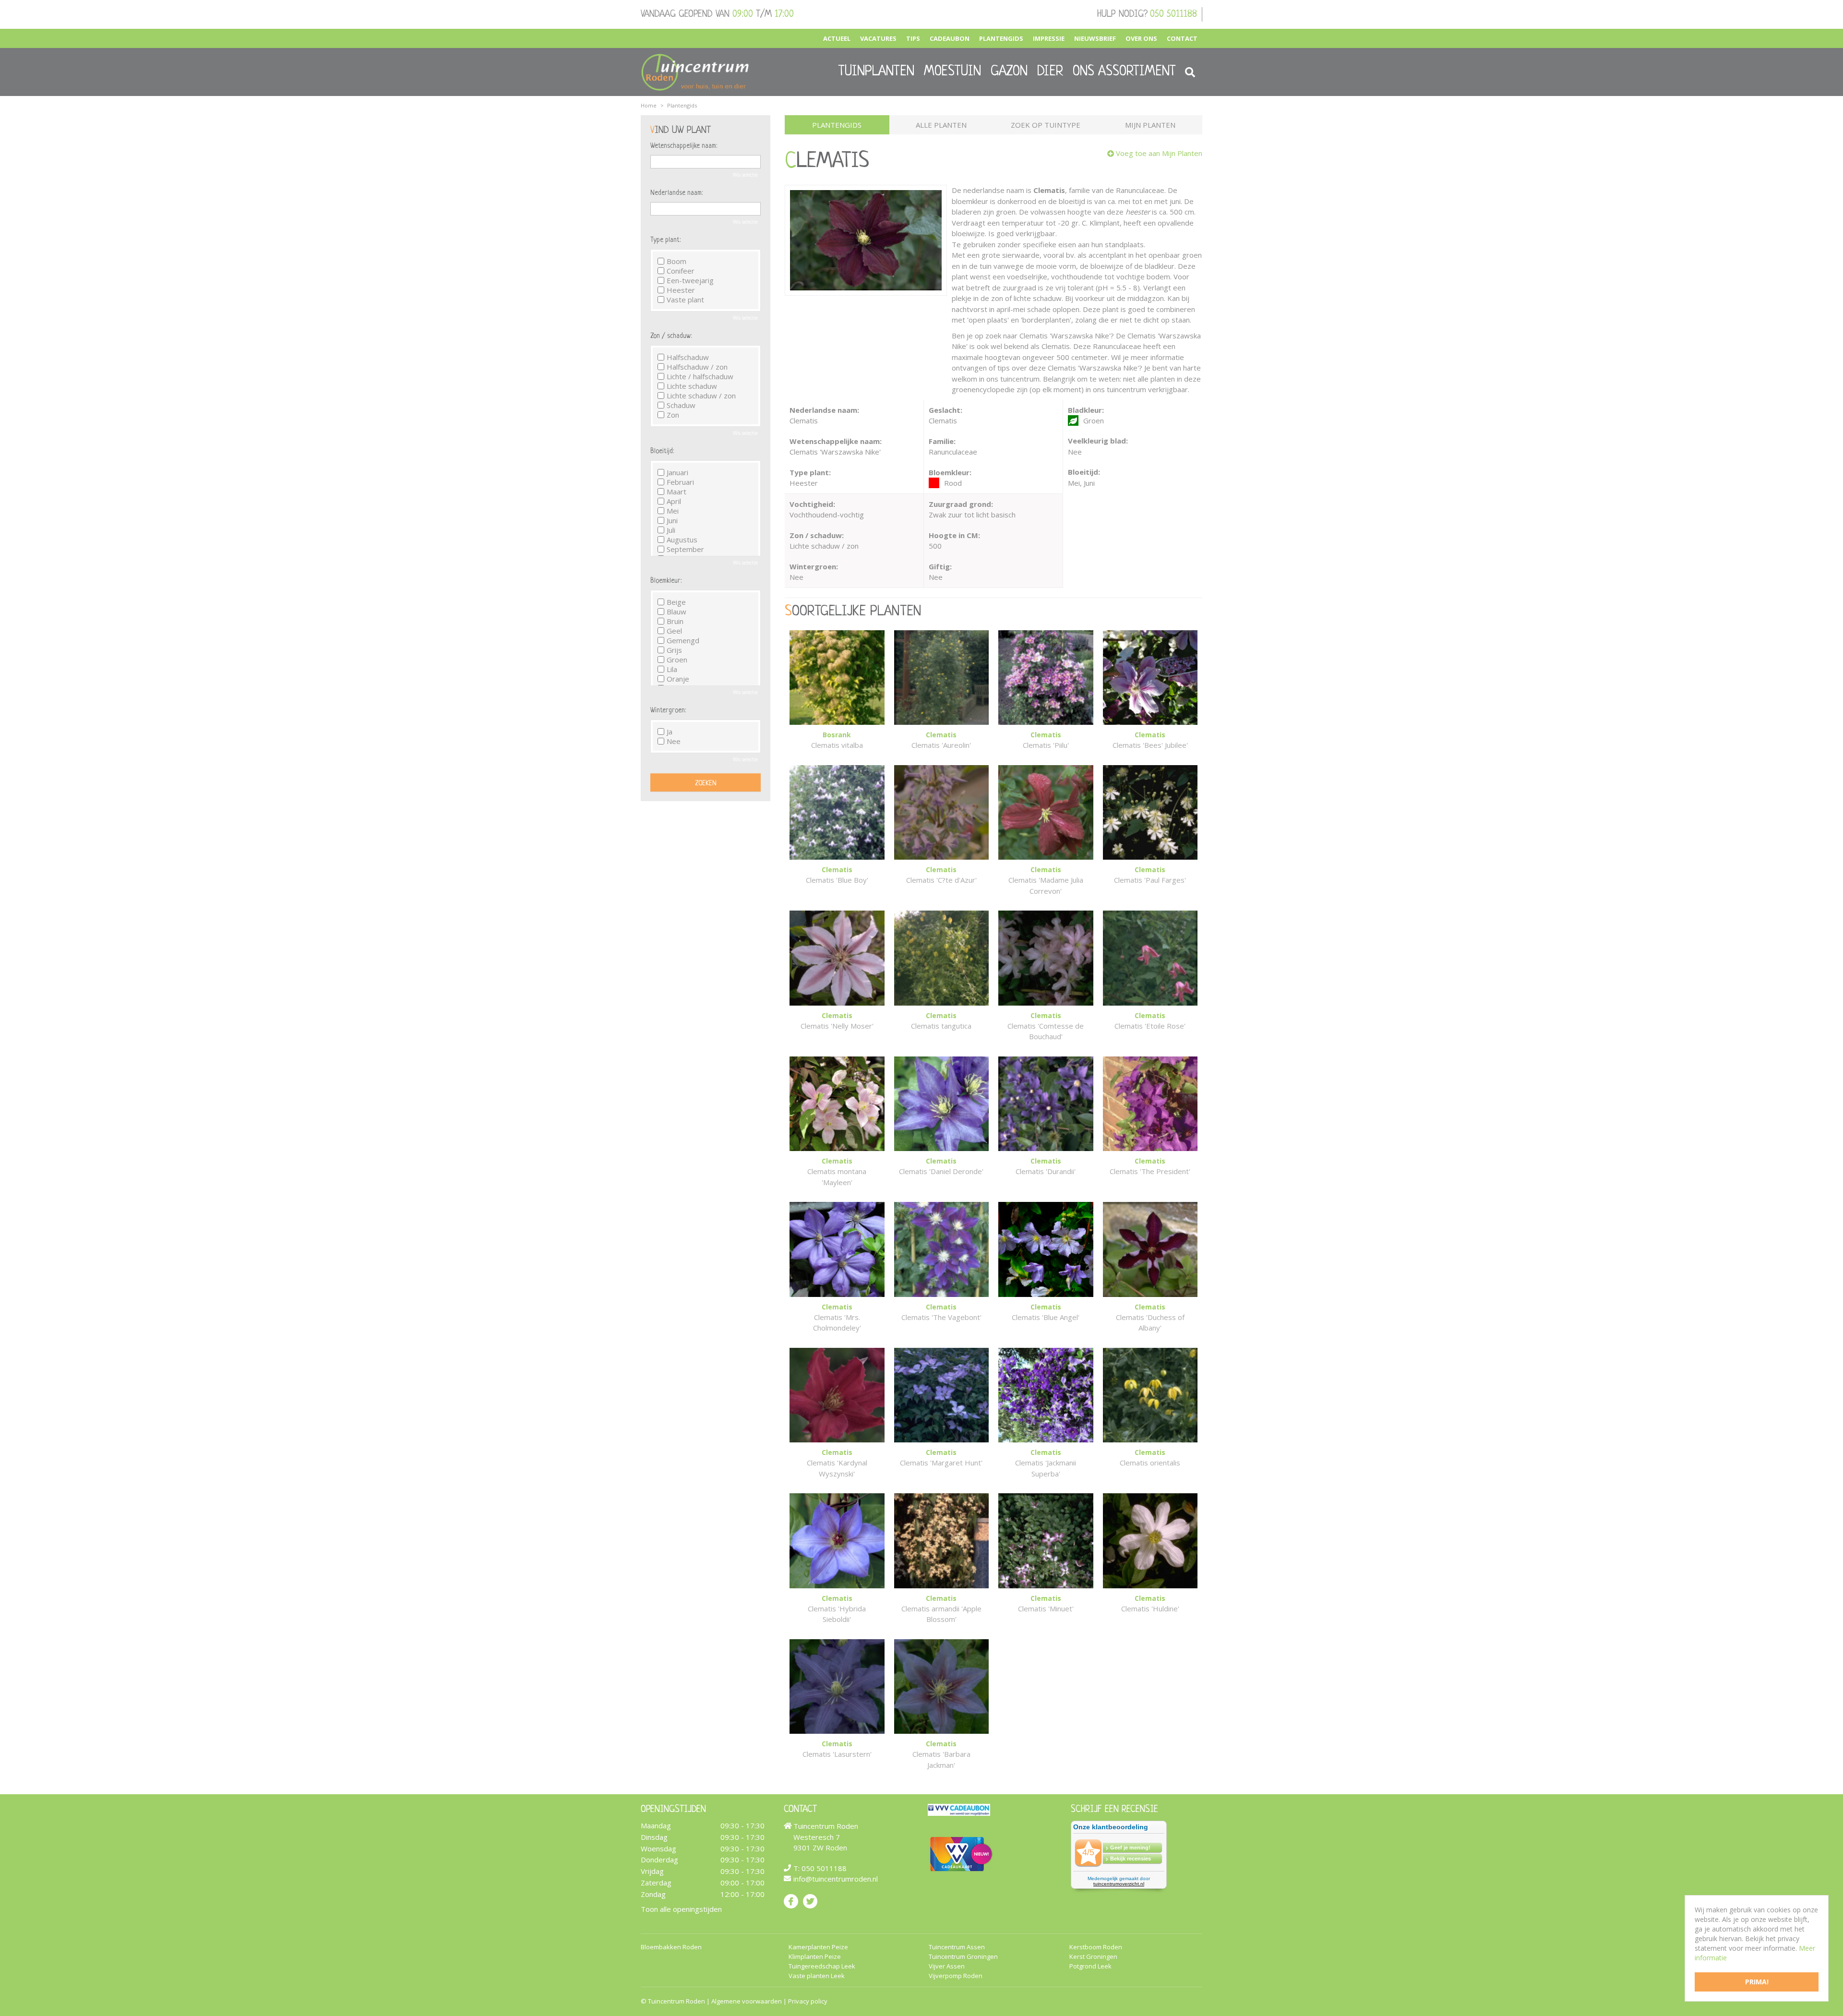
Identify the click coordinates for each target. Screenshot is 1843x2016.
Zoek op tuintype (1046, 125)
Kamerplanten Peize (818, 1947)
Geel (674, 631)
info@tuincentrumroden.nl (836, 1879)
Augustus (682, 540)
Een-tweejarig (690, 280)
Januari (677, 472)
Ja (670, 732)
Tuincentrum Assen (957, 1947)
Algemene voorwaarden (747, 2001)
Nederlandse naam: (676, 193)
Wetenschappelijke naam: (684, 146)
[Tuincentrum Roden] (695, 72)
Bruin (675, 621)
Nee (674, 741)
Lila (672, 669)
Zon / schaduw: (671, 336)
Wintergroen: (668, 710)
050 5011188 (1173, 14)
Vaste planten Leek (817, 1976)
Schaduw (681, 405)
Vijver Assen (947, 1966)
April (674, 501)
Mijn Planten (1150, 125)
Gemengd (683, 640)
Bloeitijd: (662, 451)
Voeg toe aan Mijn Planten (1159, 153)
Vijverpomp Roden (956, 1976)
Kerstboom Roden (1096, 1947)
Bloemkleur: (666, 581)
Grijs (674, 650)
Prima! (1757, 1982)
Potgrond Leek (1090, 1966)
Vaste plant (685, 300)
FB (791, 1901)
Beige (676, 602)
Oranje (678, 679)
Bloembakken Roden (671, 1947)
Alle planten (941, 125)
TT (810, 1901)
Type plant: (665, 240)
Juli (671, 530)
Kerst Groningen (1093, 1957)
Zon (673, 415)
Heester (681, 290)
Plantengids (837, 125)
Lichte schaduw (692, 386)
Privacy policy (808, 2001)
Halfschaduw (688, 357)
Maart (676, 492)
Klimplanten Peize (815, 1957)
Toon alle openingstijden (681, 1909)
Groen (677, 660)
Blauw (676, 612)
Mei (673, 511)
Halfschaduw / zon (697, 367)
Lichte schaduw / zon (701, 396)
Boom (676, 261)
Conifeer (681, 271)
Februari (680, 482)
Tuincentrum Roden (676, 2001)
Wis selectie (745, 175)
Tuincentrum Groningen (963, 1957)
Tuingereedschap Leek (822, 1966)
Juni (672, 520)
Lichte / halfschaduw (700, 376)
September (685, 549)
